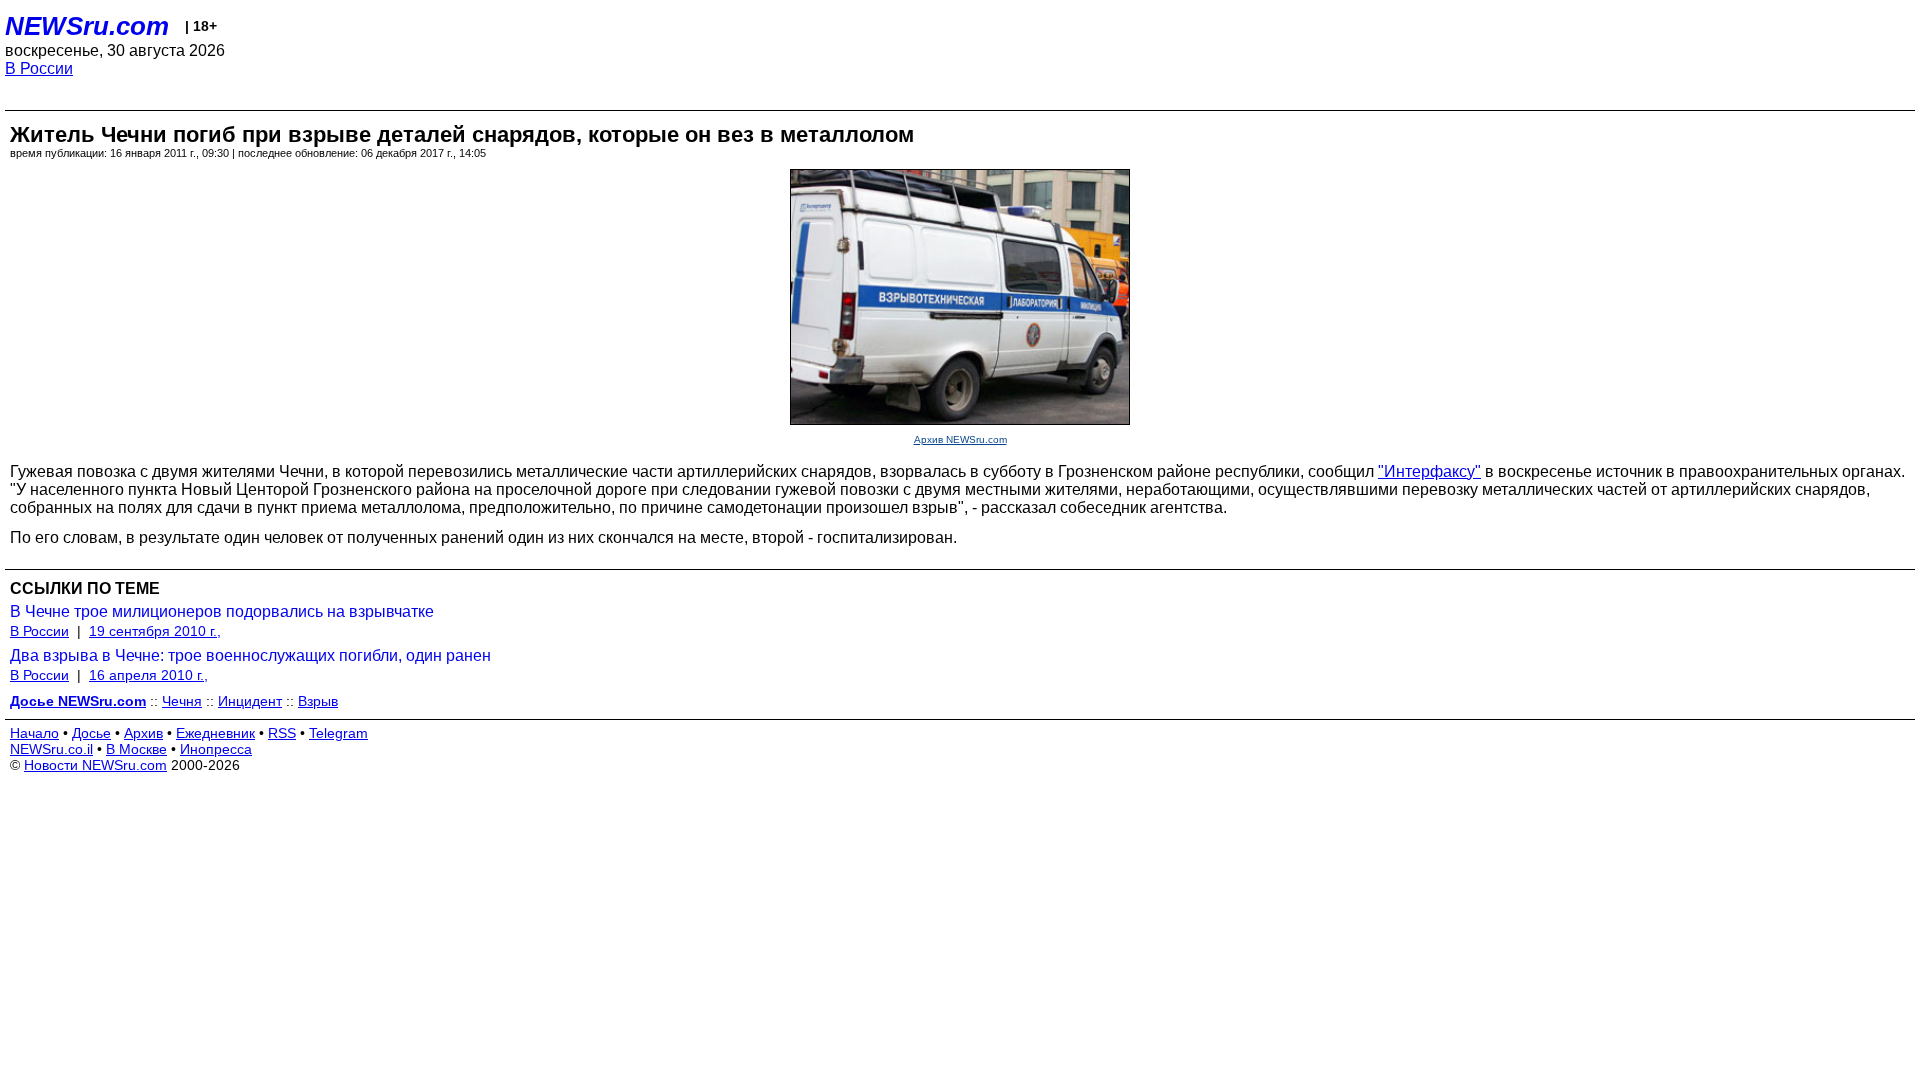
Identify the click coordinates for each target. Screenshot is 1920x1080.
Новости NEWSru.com (95, 765)
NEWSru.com (87, 26)
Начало (34, 733)
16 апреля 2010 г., (148, 675)
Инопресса (216, 749)
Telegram (338, 733)
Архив (143, 733)
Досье (91, 733)
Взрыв (318, 701)
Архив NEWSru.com (960, 439)
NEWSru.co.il (51, 749)
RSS (282, 733)
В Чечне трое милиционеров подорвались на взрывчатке (222, 611)
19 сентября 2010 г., (155, 631)
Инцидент (250, 701)
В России (39, 68)
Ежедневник (215, 733)
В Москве (136, 749)
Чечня (182, 701)
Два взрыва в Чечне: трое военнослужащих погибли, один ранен (250, 655)
